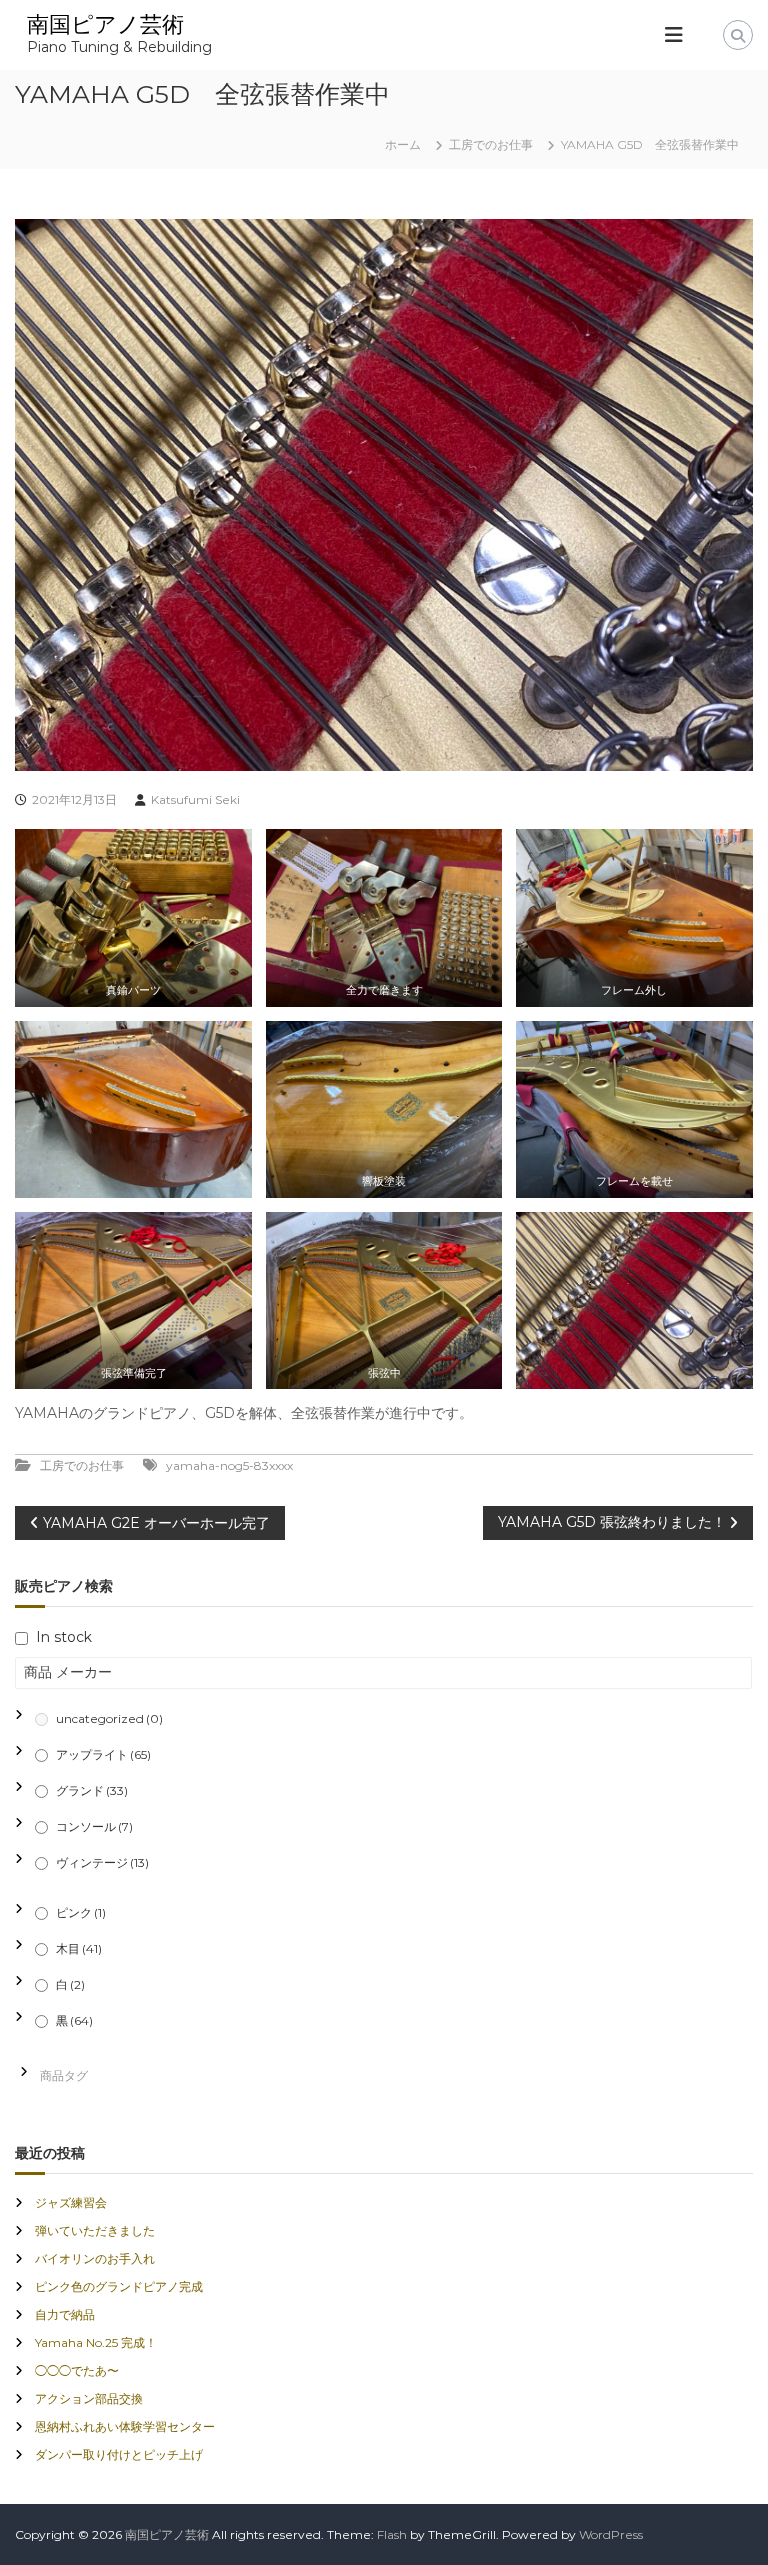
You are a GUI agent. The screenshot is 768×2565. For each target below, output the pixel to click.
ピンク (81, 1912)
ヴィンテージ (102, 1862)
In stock (64, 1637)
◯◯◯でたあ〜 (77, 2370)
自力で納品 (65, 2314)
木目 (79, 1948)
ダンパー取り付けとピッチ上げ (119, 2454)
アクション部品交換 (89, 2398)
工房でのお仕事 (491, 144)
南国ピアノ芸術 (105, 24)
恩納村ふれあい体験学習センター (125, 2426)
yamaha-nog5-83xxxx (229, 1465)
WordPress (611, 2534)
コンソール (94, 1826)
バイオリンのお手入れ (95, 2258)
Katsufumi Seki (195, 799)
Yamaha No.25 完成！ (96, 2342)
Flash (392, 2534)
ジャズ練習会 (71, 2202)
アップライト (103, 1754)
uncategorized (109, 1718)
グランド (92, 1790)
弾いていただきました (95, 2230)
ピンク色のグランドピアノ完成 (119, 2286)
